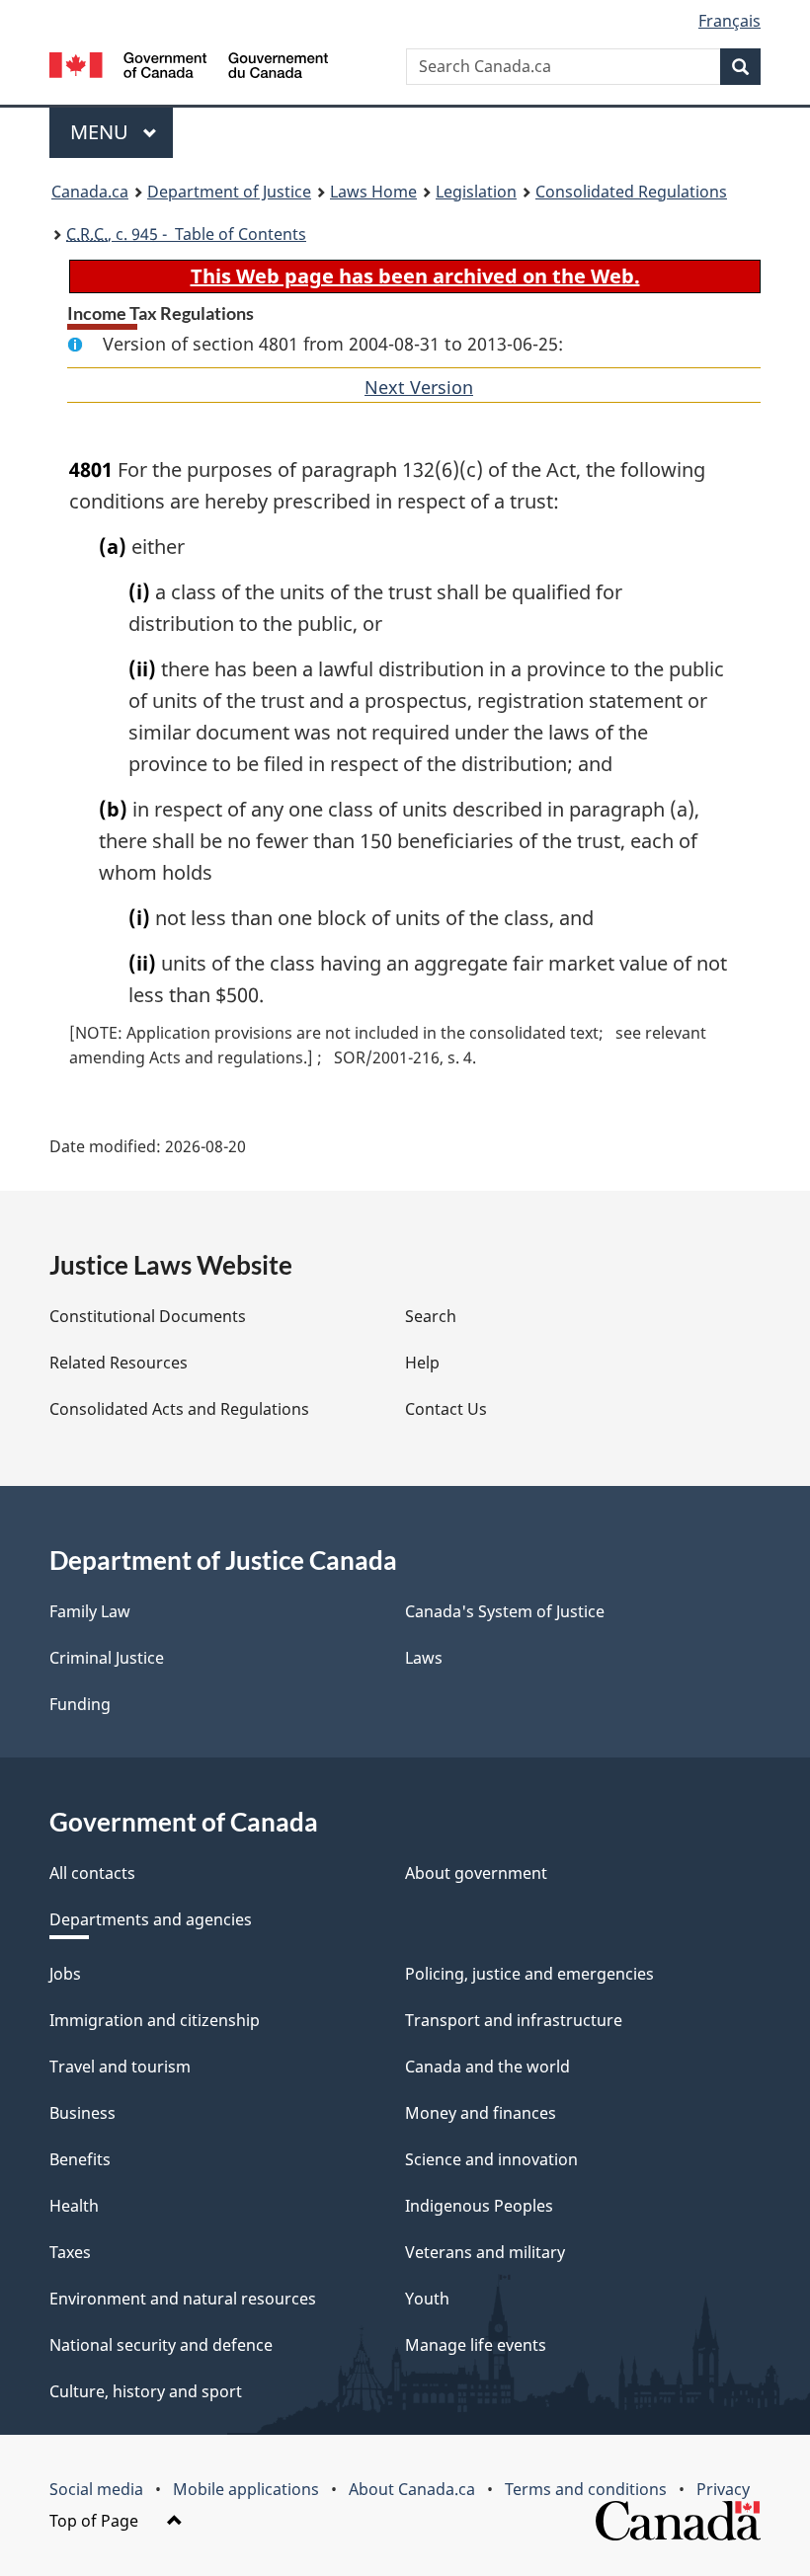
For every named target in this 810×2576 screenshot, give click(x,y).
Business (82, 2113)
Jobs (65, 1974)
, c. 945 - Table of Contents (186, 234)
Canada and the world (487, 2067)
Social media (96, 2489)
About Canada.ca (412, 2489)
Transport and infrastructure (514, 2020)
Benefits (80, 2159)
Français (729, 21)
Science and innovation (491, 2159)
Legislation (476, 192)
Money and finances (481, 2113)
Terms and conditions (586, 2489)
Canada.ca (90, 192)
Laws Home (373, 192)
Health (74, 2206)
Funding (80, 1704)
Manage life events (476, 2345)
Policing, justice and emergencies (529, 1974)
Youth (427, 2299)
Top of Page (96, 2521)
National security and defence (161, 2345)
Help (422, 1363)
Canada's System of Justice (505, 1611)
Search (431, 1316)
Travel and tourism (120, 2067)
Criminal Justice (107, 1658)
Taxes (70, 2252)
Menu (102, 132)
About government (476, 1873)
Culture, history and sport (146, 2391)
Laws (424, 1658)
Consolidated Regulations (631, 192)
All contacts (92, 1873)
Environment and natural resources (183, 2299)
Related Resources (119, 1363)
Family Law (90, 1611)
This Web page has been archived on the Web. (415, 276)
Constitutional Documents (148, 1316)
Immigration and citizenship (155, 2020)
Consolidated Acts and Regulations (179, 1409)
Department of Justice (229, 192)
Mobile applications (246, 2489)
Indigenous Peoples (479, 2206)
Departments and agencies (151, 1919)
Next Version (419, 387)
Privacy (723, 2489)
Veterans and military (485, 2252)
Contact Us (446, 1409)
